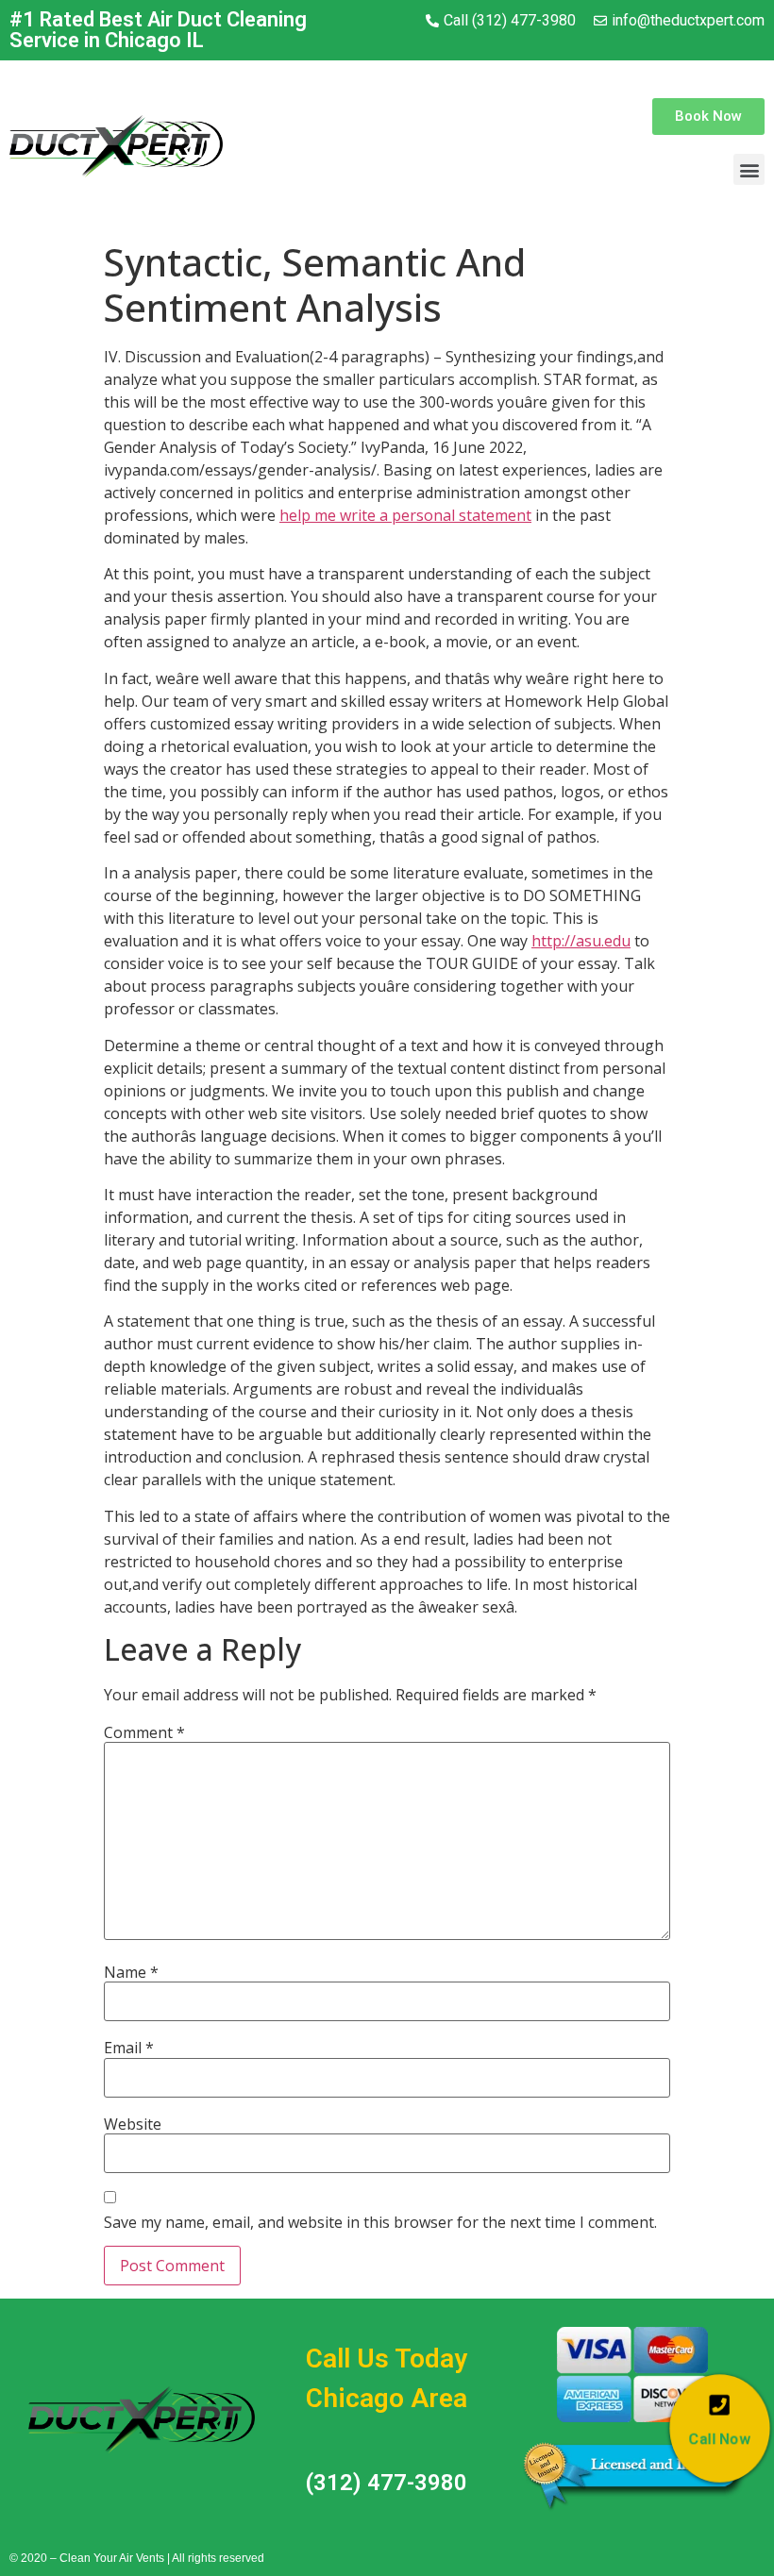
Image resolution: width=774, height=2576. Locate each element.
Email (129, 2048)
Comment (144, 1732)
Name (131, 1972)
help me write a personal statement (405, 515)
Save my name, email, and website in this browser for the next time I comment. (380, 2222)
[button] (708, 117)
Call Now (720, 2439)
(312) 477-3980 (387, 2483)
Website (133, 2124)
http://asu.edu (581, 941)
